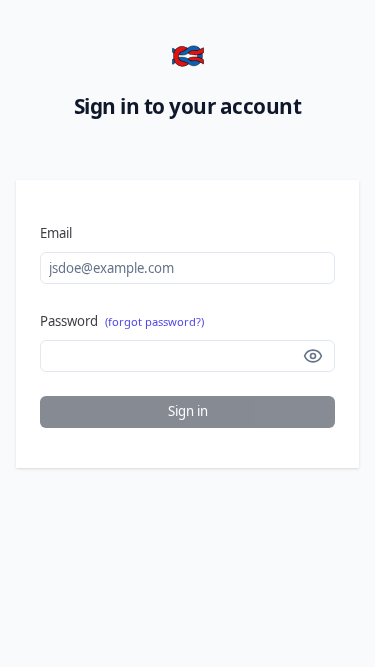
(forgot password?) (154, 321)
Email (56, 233)
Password (122, 321)
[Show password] (313, 356)
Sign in (188, 411)
